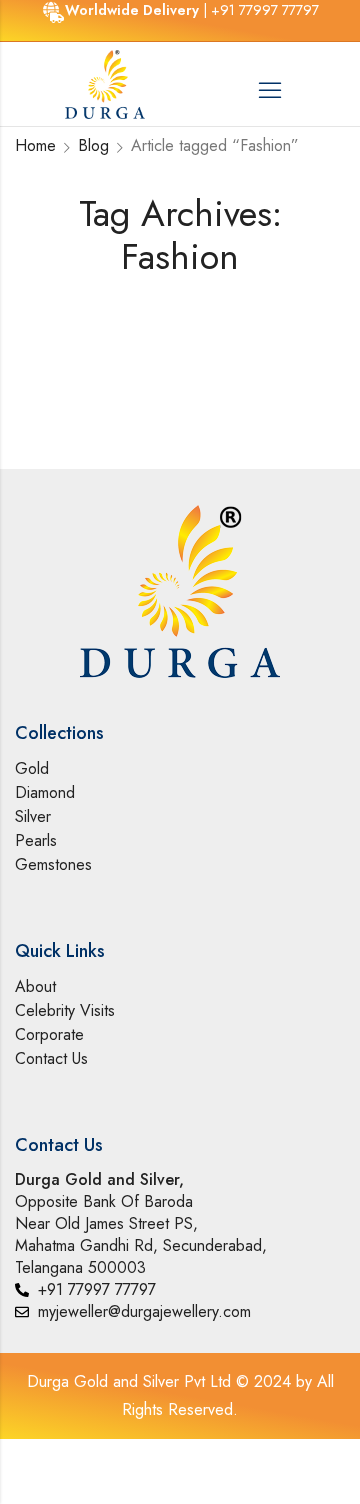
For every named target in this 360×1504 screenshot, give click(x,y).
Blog (93, 145)
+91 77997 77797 (265, 10)
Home (35, 145)
